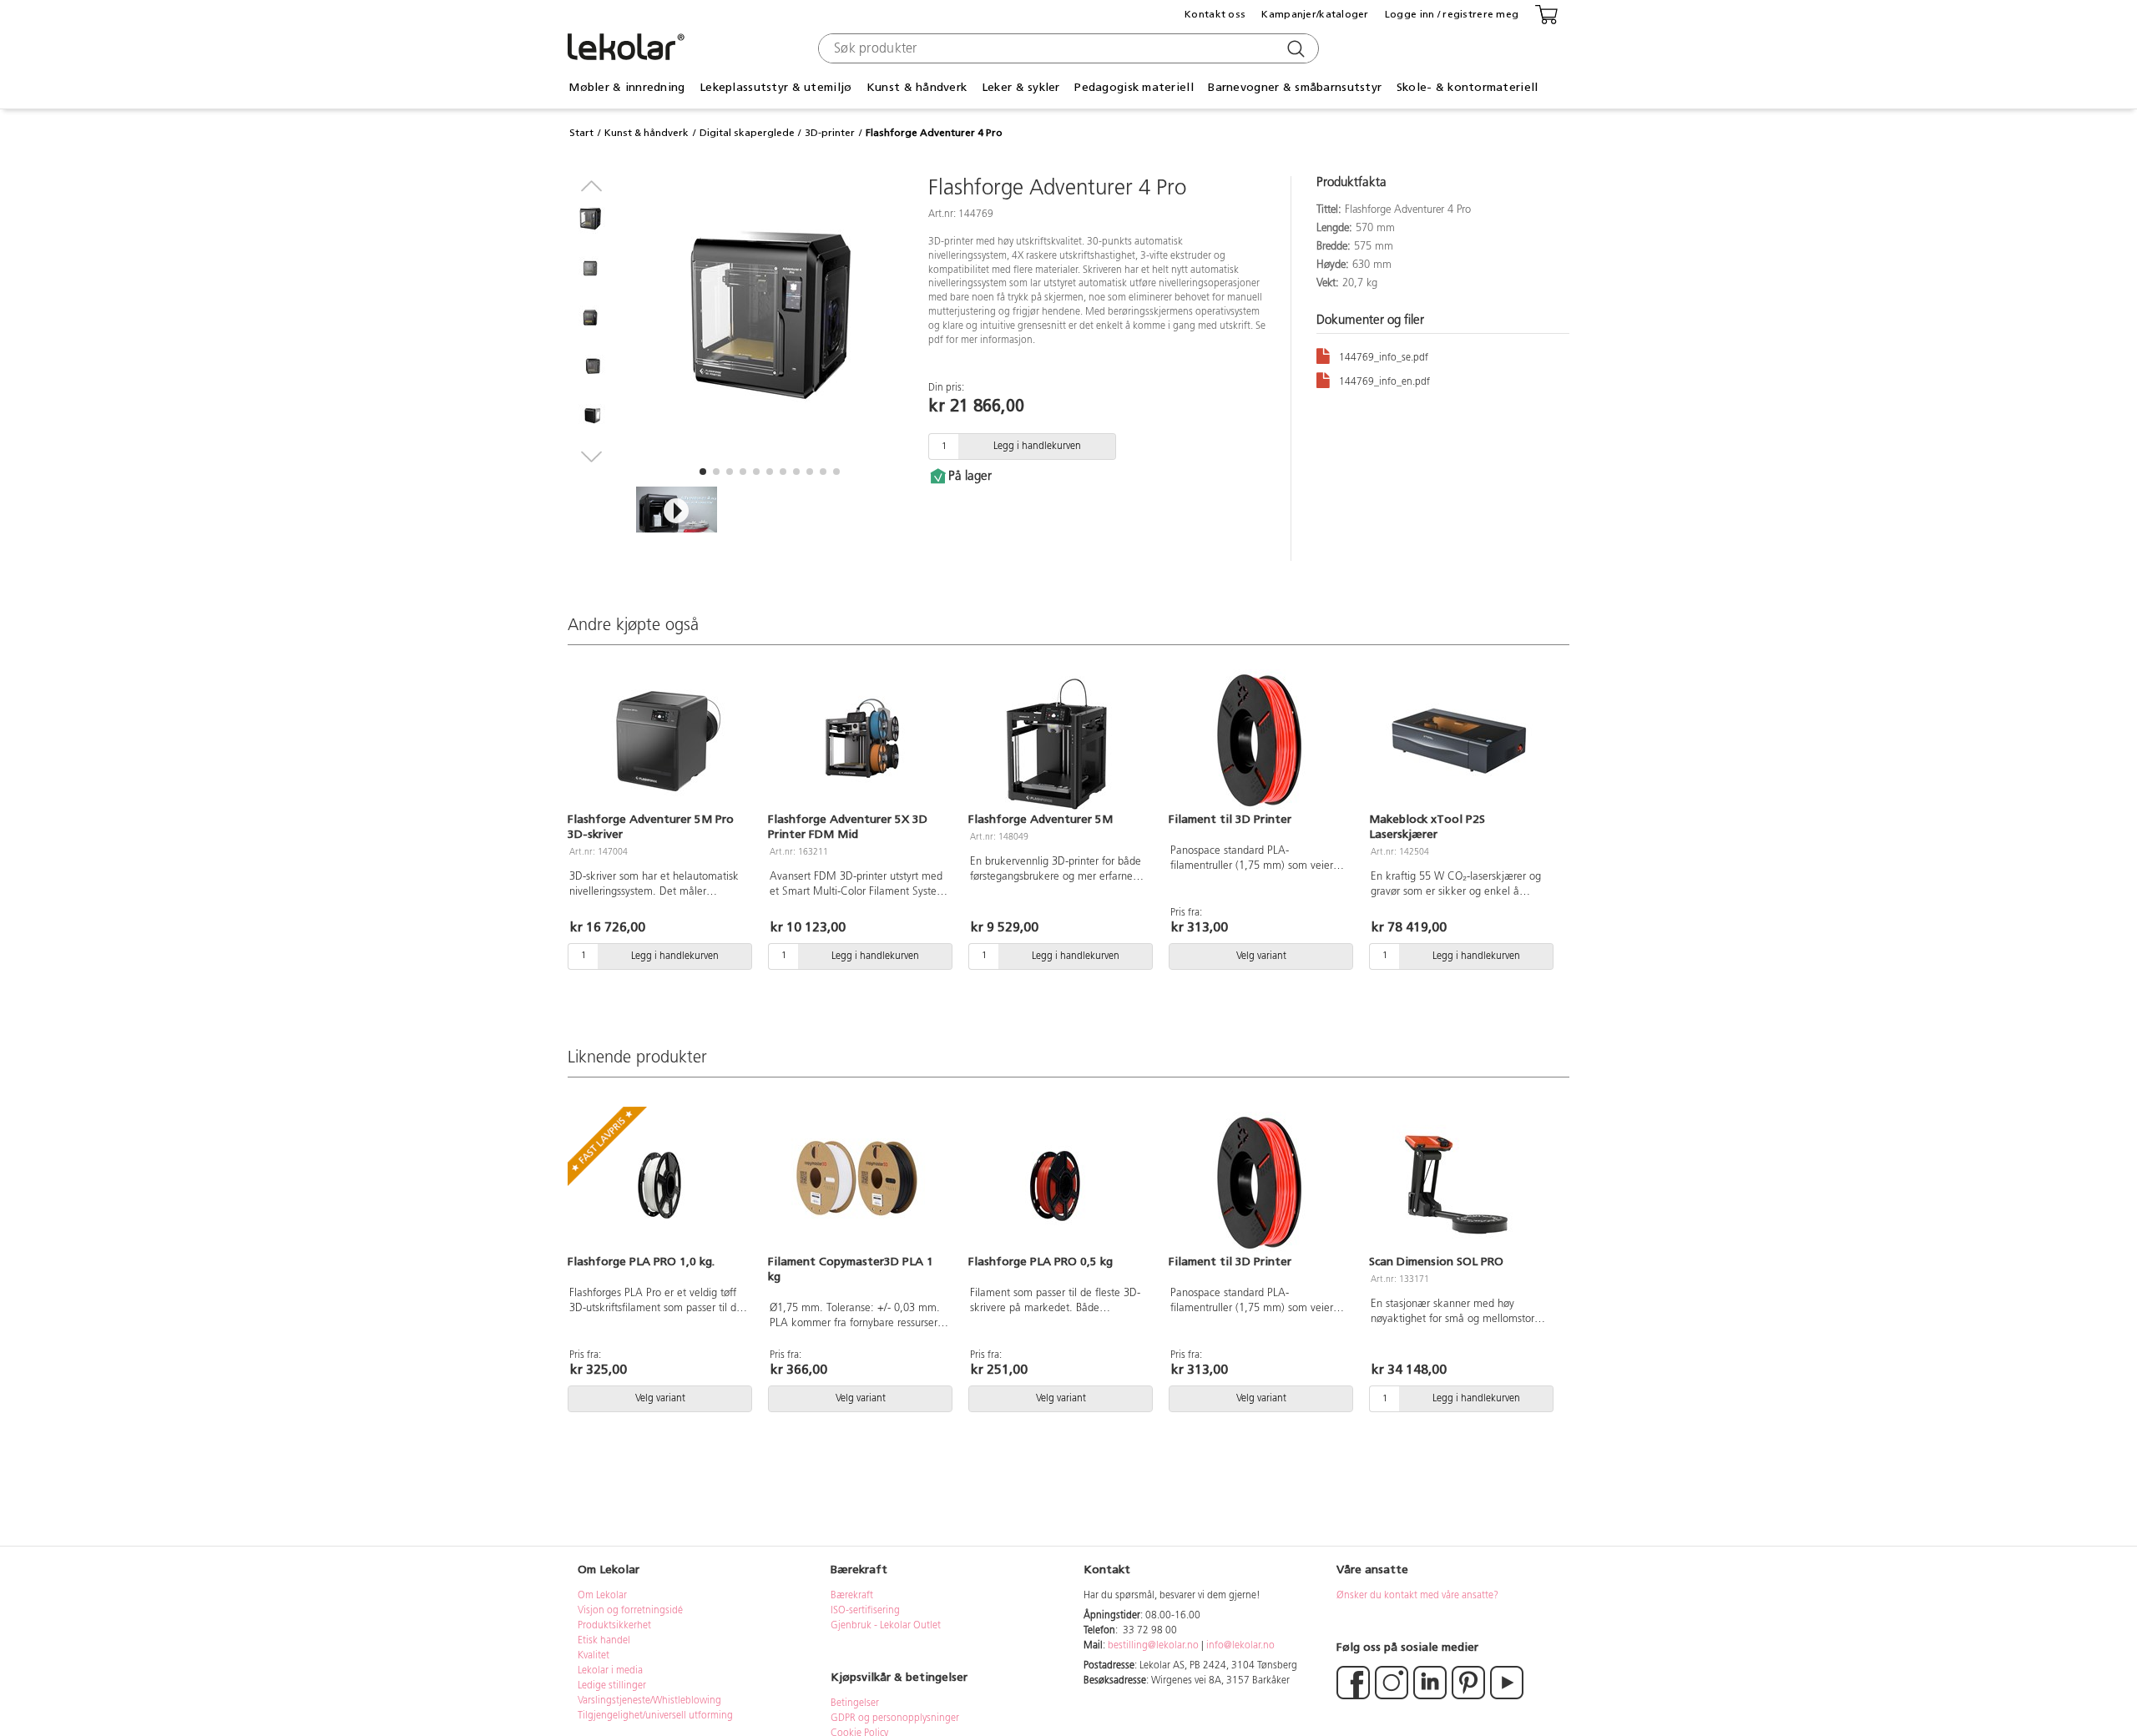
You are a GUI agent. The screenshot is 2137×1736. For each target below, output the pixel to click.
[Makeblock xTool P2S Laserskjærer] (1459, 740)
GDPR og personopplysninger (895, 1718)
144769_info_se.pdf (1384, 358)
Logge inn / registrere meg (1452, 14)
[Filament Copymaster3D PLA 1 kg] (858, 1183)
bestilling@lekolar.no (1153, 1646)
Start (581, 133)
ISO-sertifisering (865, 1611)
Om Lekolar (602, 1596)
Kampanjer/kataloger (1315, 14)
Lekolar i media (610, 1671)
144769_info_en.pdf (1384, 382)
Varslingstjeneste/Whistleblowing (649, 1701)
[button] (703, 472)
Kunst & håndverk (647, 133)
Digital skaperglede (747, 133)
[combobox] (1066, 48)
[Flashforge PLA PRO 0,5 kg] (1058, 1183)
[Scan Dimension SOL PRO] (1459, 1183)
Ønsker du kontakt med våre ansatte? (1417, 1596)
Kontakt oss (1215, 14)
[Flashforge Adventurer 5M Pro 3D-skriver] (658, 740)
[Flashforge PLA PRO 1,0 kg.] (658, 1183)
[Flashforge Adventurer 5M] (1058, 740)
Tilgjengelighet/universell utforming (655, 1716)
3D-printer (830, 133)
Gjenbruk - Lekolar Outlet (886, 1626)
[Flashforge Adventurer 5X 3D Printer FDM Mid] (858, 740)
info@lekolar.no (1240, 1646)
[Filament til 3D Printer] (1259, 740)
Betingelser (856, 1703)
